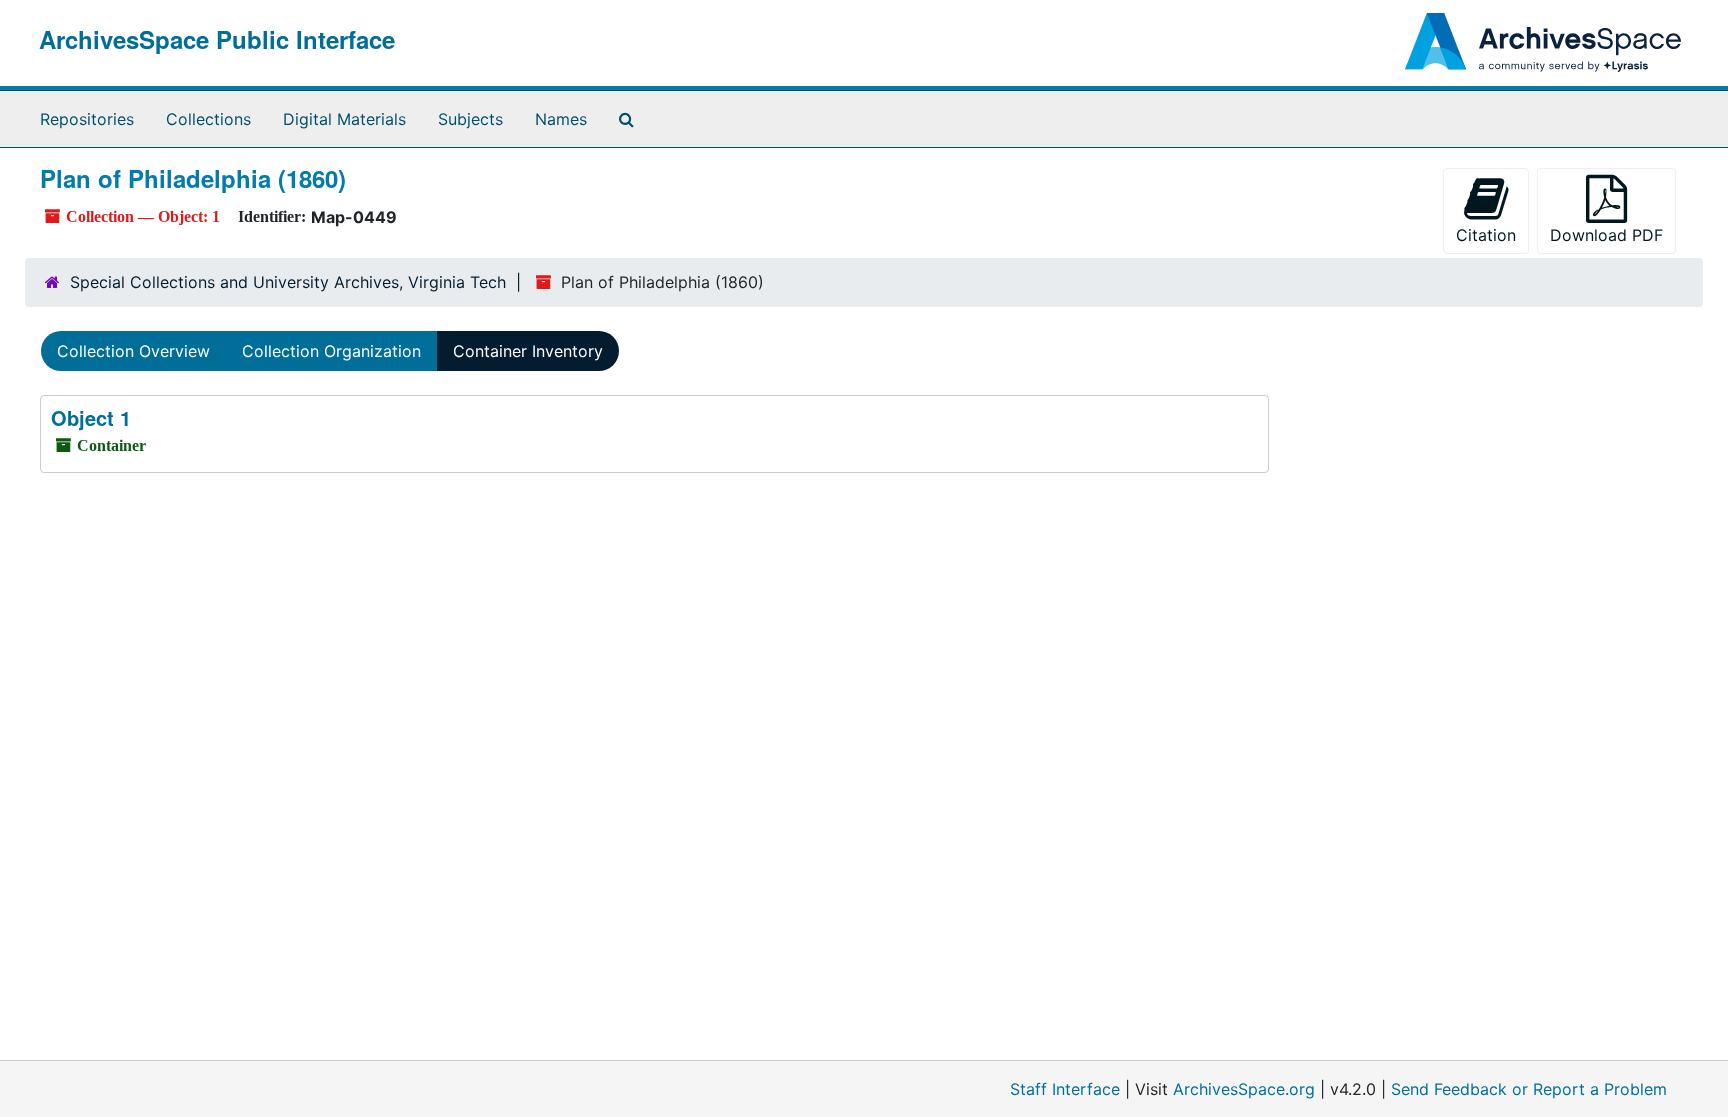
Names (561, 119)
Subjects (470, 119)
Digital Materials (344, 119)
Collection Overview (133, 351)
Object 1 (91, 417)
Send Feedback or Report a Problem (1529, 1089)
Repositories (87, 119)
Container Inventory (528, 351)
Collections (208, 119)
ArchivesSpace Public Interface (217, 39)
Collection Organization (331, 351)
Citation (1486, 235)
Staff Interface (1065, 1089)
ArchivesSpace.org (1244, 1089)
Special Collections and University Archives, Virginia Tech (288, 282)
